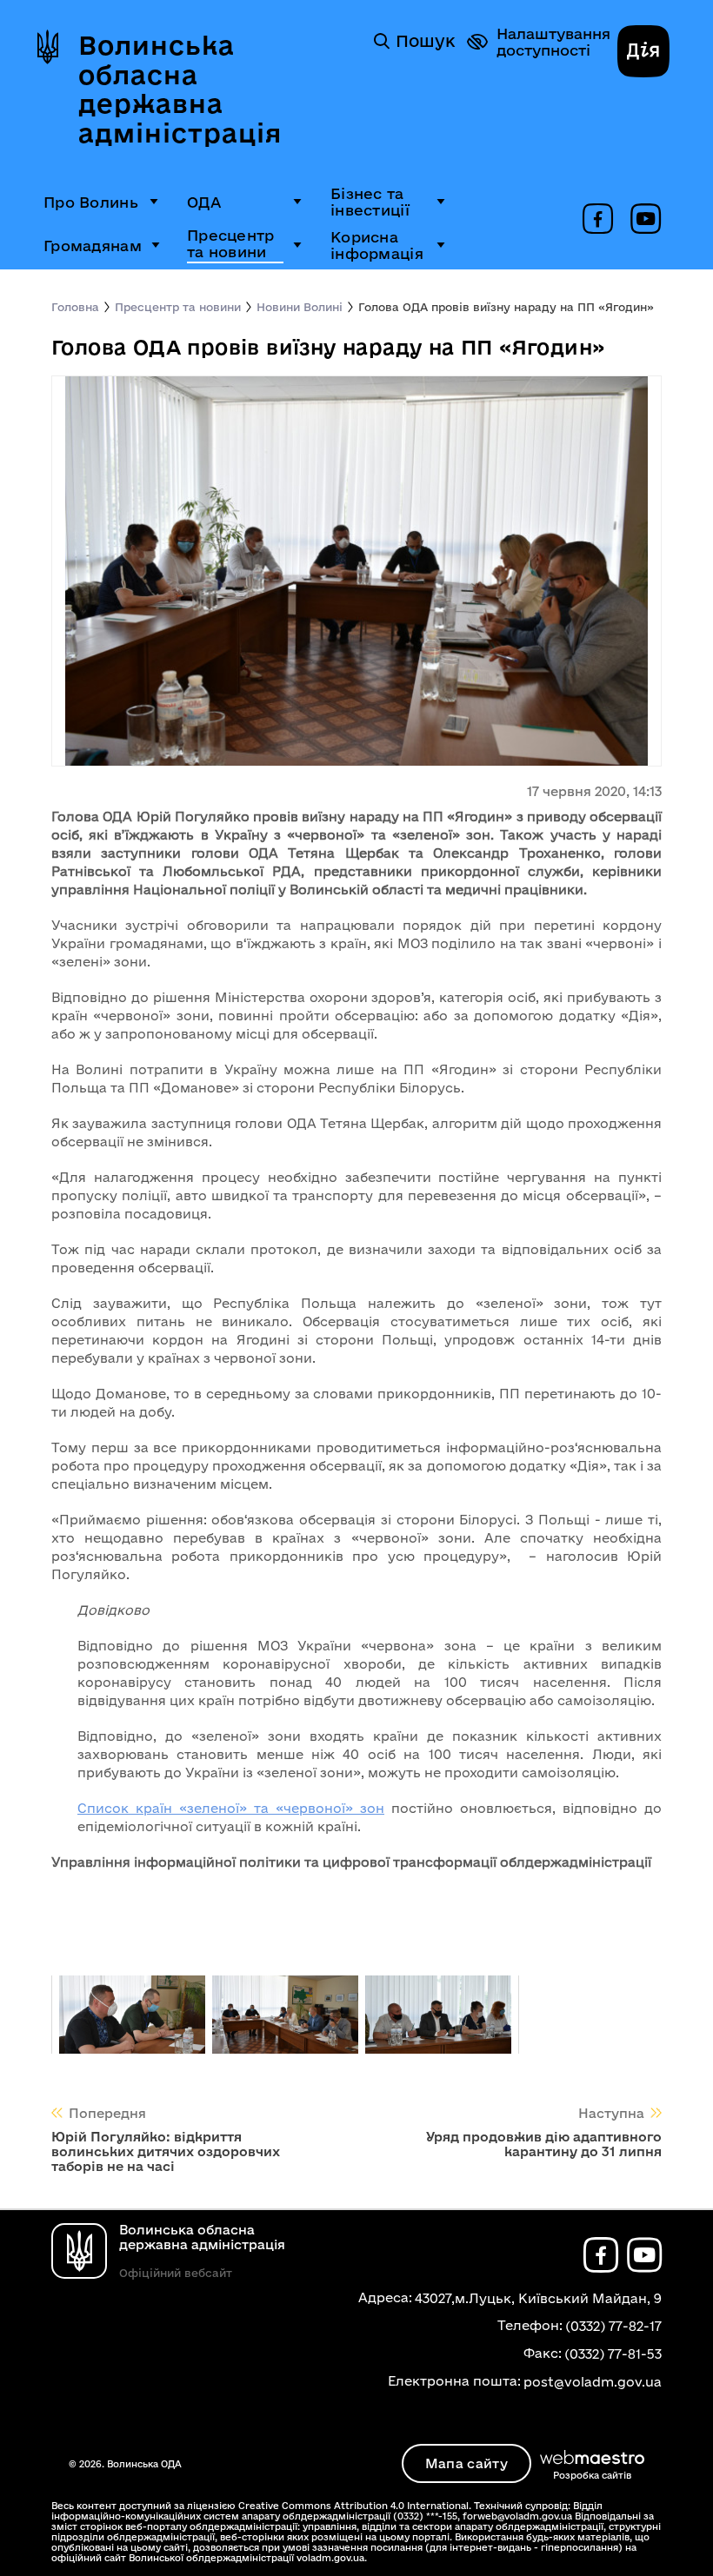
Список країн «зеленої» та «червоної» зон (231, 1808)
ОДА (204, 202)
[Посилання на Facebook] (598, 220)
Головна (75, 307)
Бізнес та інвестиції (370, 202)
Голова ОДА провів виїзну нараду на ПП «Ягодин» (506, 307)
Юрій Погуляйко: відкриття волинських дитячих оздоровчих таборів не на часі (166, 2151)
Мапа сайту (466, 2463)
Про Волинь (91, 202)
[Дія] (643, 53)
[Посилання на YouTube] (646, 220)
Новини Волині (300, 307)
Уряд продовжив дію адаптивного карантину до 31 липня (544, 2144)
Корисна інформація (377, 245)
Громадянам (93, 246)
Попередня (107, 2113)
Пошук (425, 41)
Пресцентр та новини (231, 243)
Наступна (611, 2113)
